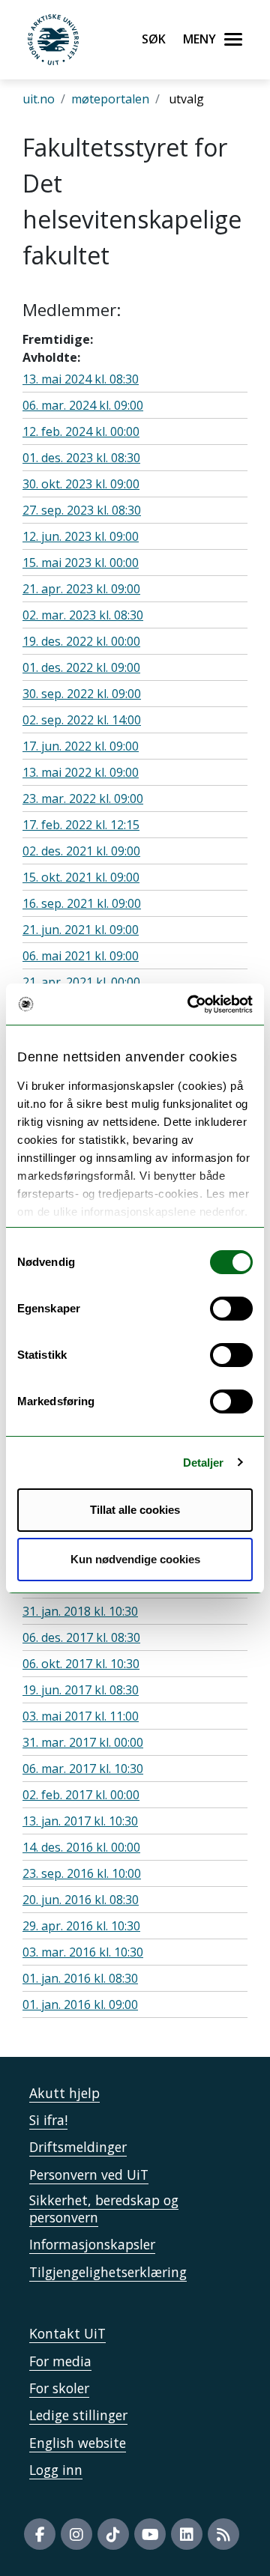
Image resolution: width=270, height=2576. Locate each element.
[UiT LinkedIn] (187, 2534)
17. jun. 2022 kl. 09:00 (81, 746)
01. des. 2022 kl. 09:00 (81, 667)
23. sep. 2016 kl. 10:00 (82, 1873)
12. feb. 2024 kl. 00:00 (81, 431)
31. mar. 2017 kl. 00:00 (83, 1742)
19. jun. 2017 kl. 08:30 (81, 1690)
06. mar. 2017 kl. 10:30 (83, 1769)
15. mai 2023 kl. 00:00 (81, 563)
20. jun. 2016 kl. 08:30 (81, 1900)
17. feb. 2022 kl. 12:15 (81, 825)
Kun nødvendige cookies (135, 1559)
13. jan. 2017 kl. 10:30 (80, 1821)
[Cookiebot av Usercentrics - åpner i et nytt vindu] (190, 1004)
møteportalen (110, 99)
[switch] (231, 1309)
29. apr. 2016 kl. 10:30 (81, 1926)
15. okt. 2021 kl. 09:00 (81, 877)
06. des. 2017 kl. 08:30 (81, 1637)
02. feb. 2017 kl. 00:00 (81, 1795)
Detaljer (204, 1463)
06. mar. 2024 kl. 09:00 (83, 405)
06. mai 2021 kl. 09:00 (81, 956)
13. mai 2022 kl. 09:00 (81, 772)
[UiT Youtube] (150, 2534)
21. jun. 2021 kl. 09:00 (81, 930)
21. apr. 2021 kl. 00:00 (81, 982)
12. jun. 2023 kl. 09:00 (81, 536)
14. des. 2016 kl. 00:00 (81, 1847)
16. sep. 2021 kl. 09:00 (82, 903)
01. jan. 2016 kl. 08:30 (80, 1978)
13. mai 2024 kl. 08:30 (81, 379)
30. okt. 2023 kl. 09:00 (81, 484)
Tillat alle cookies (135, 1510)
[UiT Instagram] (76, 2534)
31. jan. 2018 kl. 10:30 (80, 1611)
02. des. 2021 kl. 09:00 (81, 851)
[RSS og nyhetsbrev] (223, 2534)
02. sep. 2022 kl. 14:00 (82, 720)
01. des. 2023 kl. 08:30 (81, 458)
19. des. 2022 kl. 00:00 (81, 641)
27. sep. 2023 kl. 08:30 (82, 510)
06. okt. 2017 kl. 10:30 (81, 1664)
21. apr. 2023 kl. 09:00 (81, 589)
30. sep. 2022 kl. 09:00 (82, 694)
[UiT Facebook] (40, 2534)
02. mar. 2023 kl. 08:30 (83, 615)
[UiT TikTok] (113, 2534)
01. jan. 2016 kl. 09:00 (80, 2004)
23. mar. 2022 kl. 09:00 (83, 798)
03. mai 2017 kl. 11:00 (81, 1716)
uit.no (39, 99)
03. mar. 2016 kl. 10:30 (83, 1952)
